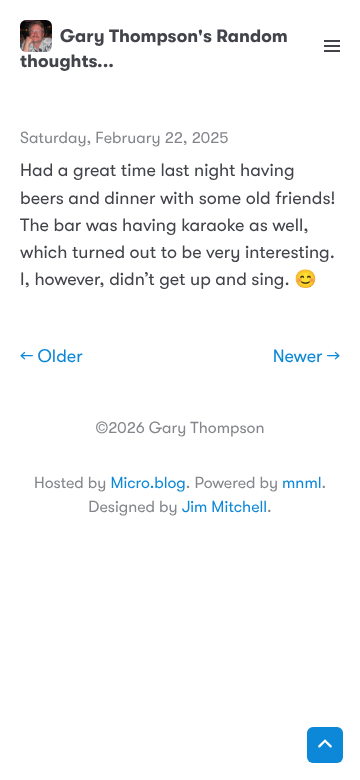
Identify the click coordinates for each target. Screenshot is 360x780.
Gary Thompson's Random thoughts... (154, 48)
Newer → (306, 357)
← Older (51, 357)
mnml (301, 483)
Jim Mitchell (224, 507)
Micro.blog (147, 483)
